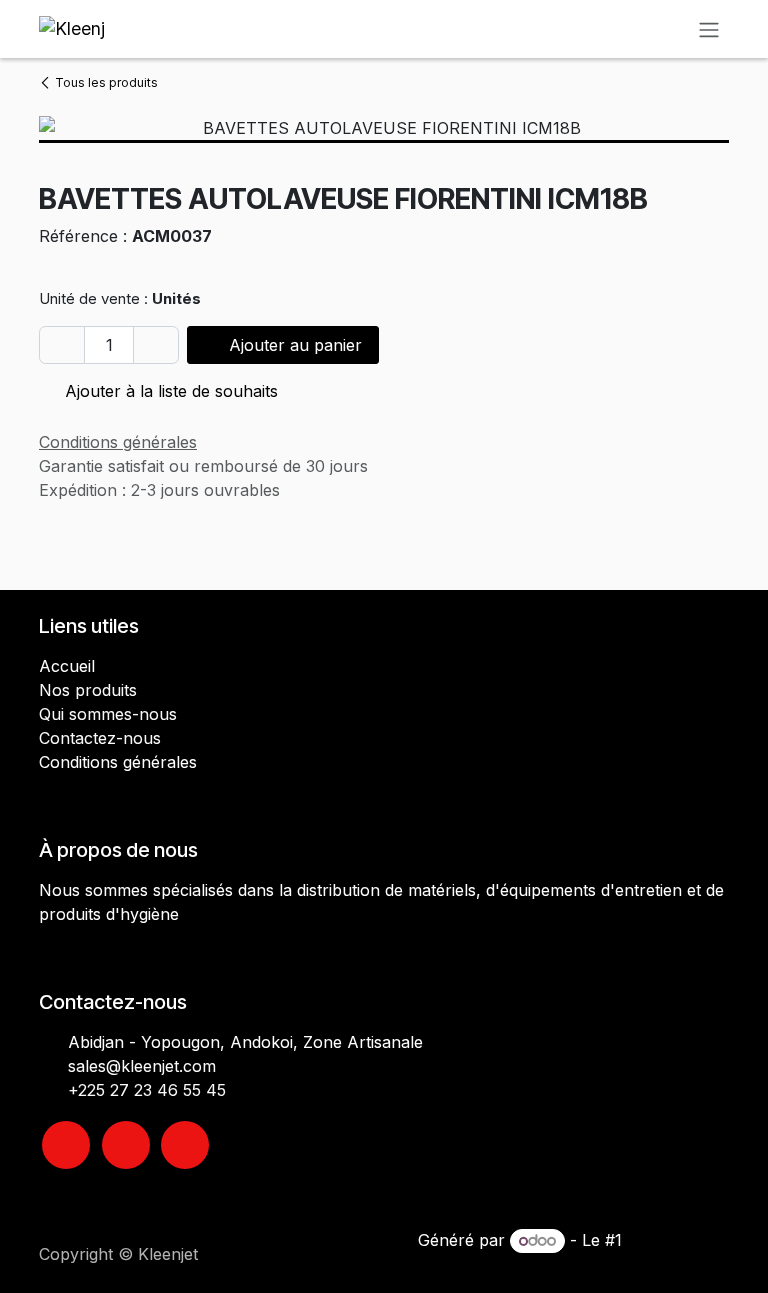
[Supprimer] (62, 345)
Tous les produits (106, 82)
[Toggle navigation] (709, 29)
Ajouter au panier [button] (293, 345)
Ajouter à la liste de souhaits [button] (169, 391)
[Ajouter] (156, 345)
